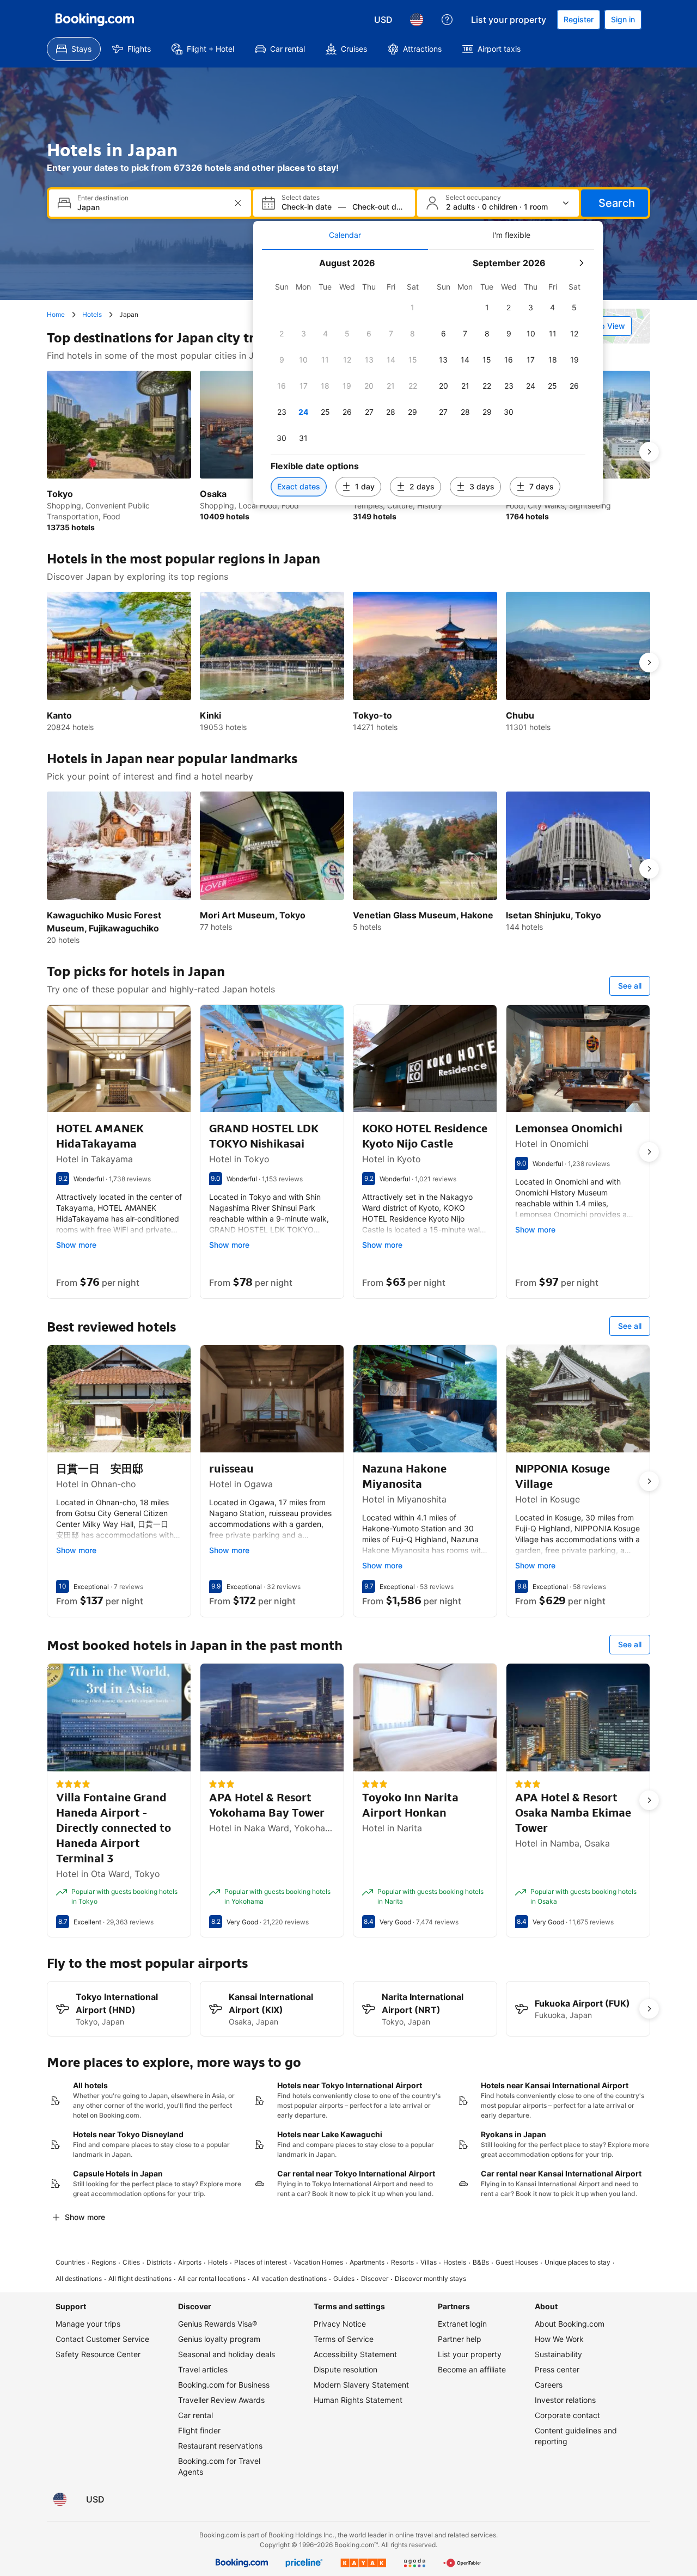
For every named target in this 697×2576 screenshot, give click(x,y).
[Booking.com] (95, 20)
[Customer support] (447, 20)
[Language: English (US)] (417, 20)
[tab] (345, 235)
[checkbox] (413, 308)
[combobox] (151, 207)
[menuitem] (74, 49)
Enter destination (103, 198)
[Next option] (649, 452)
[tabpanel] (428, 378)
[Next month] (581, 263)
